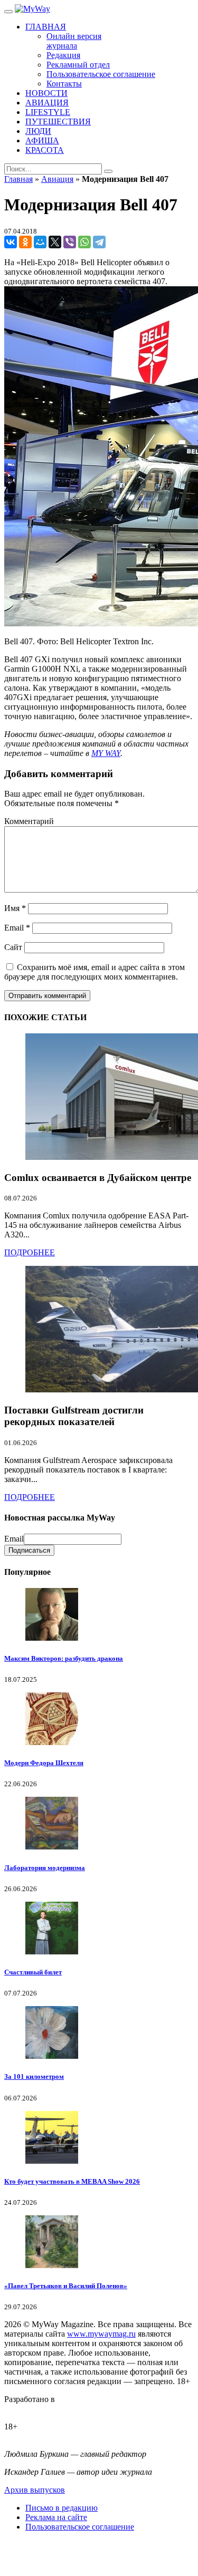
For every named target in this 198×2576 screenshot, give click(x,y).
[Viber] (70, 242)
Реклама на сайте (56, 2517)
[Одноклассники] (25, 242)
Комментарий (29, 821)
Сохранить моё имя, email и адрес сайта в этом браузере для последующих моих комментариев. (95, 972)
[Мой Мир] (40, 242)
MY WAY (106, 753)
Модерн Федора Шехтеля (44, 1763)
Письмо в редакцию (62, 2508)
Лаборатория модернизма (45, 1868)
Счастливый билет (33, 1972)
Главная (18, 179)
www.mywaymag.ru (101, 2334)
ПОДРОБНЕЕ (30, 1252)
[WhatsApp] (84, 242)
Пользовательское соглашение (80, 2527)
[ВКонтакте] (11, 242)
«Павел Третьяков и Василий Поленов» (66, 2286)
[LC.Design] (31, 2409)
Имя (15, 908)
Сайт (13, 947)
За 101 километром (34, 2076)
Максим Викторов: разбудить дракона (64, 1658)
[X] (55, 242)
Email (17, 928)
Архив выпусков (35, 2490)
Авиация (57, 179)
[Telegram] (99, 242)
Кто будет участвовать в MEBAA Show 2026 (72, 2181)
